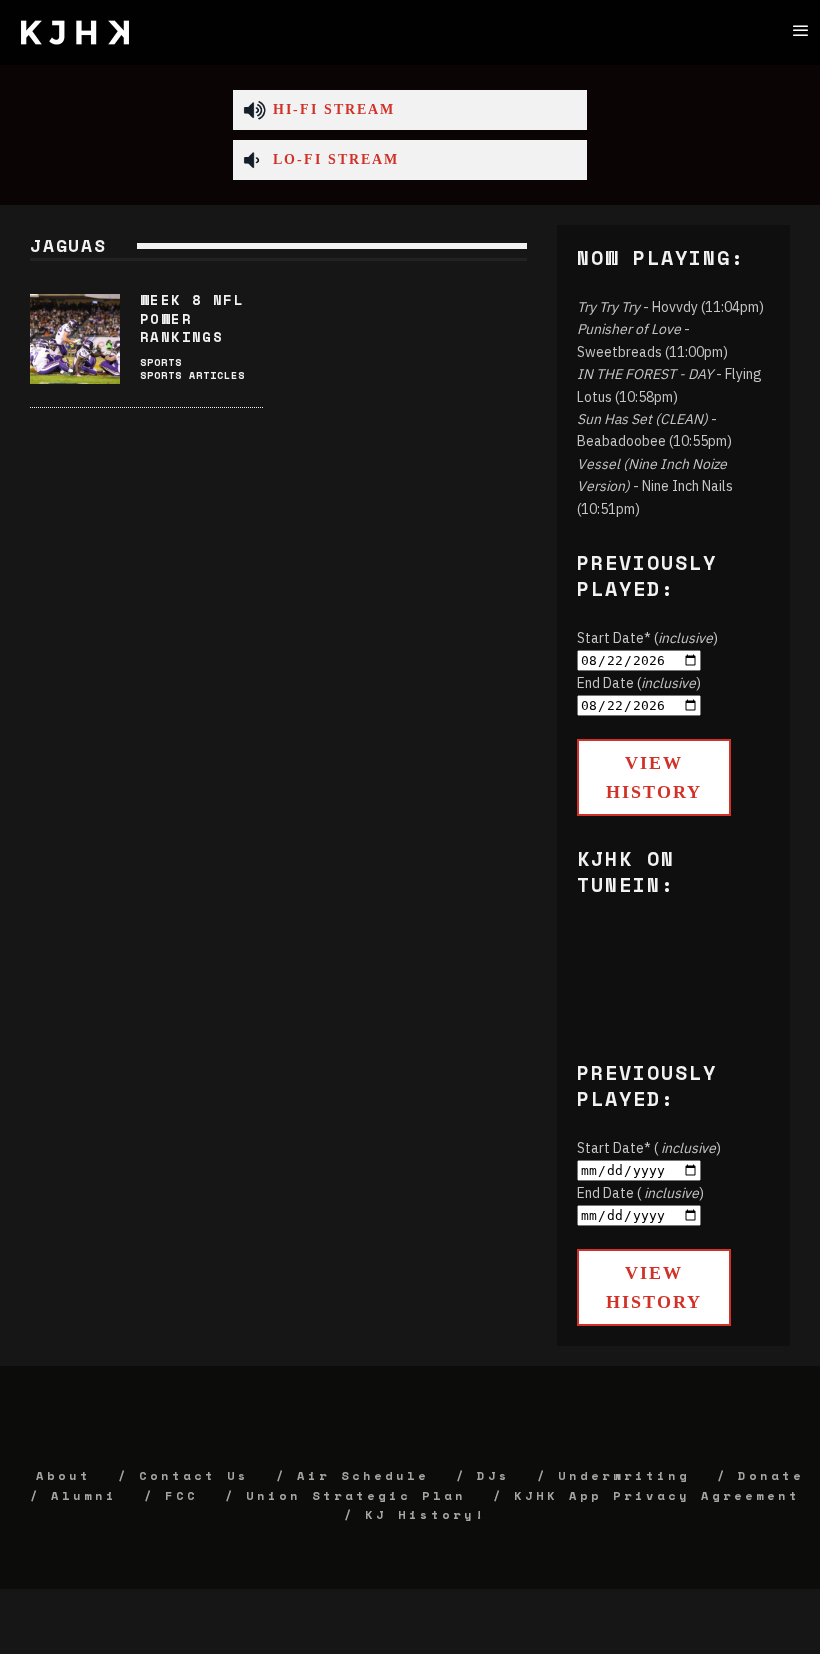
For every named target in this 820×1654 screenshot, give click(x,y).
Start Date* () (647, 638)
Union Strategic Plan (356, 1495)
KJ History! (425, 1514)
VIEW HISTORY (654, 777)
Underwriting (624, 1475)
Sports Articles (192, 375)
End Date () (639, 683)
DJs (493, 1475)
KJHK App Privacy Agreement (657, 1495)
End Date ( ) (640, 1193)
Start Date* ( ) (649, 1148)
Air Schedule (363, 1475)
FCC (181, 1495)
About (63, 1475)
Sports (161, 362)
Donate (771, 1475)
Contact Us (194, 1475)
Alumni (84, 1495)
